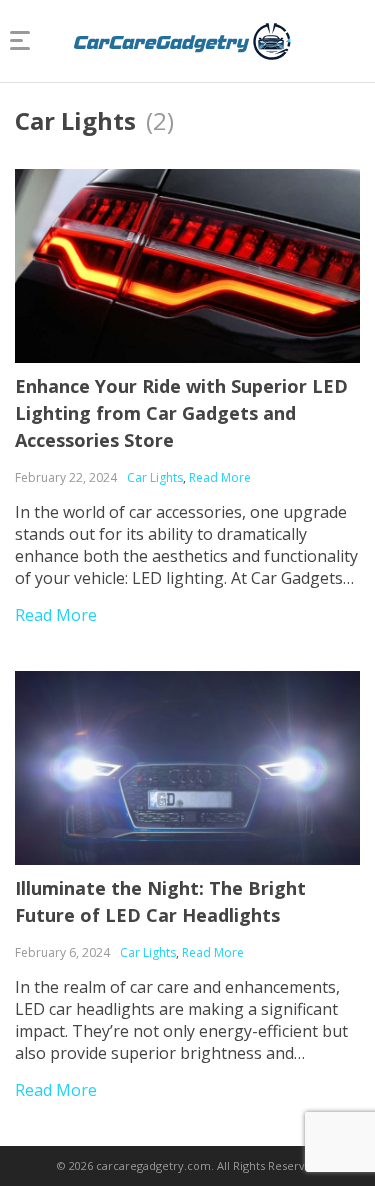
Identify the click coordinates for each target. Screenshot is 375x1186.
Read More (220, 477)
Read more (56, 615)
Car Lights (155, 477)
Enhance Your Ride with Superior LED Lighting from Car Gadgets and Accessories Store (181, 413)
